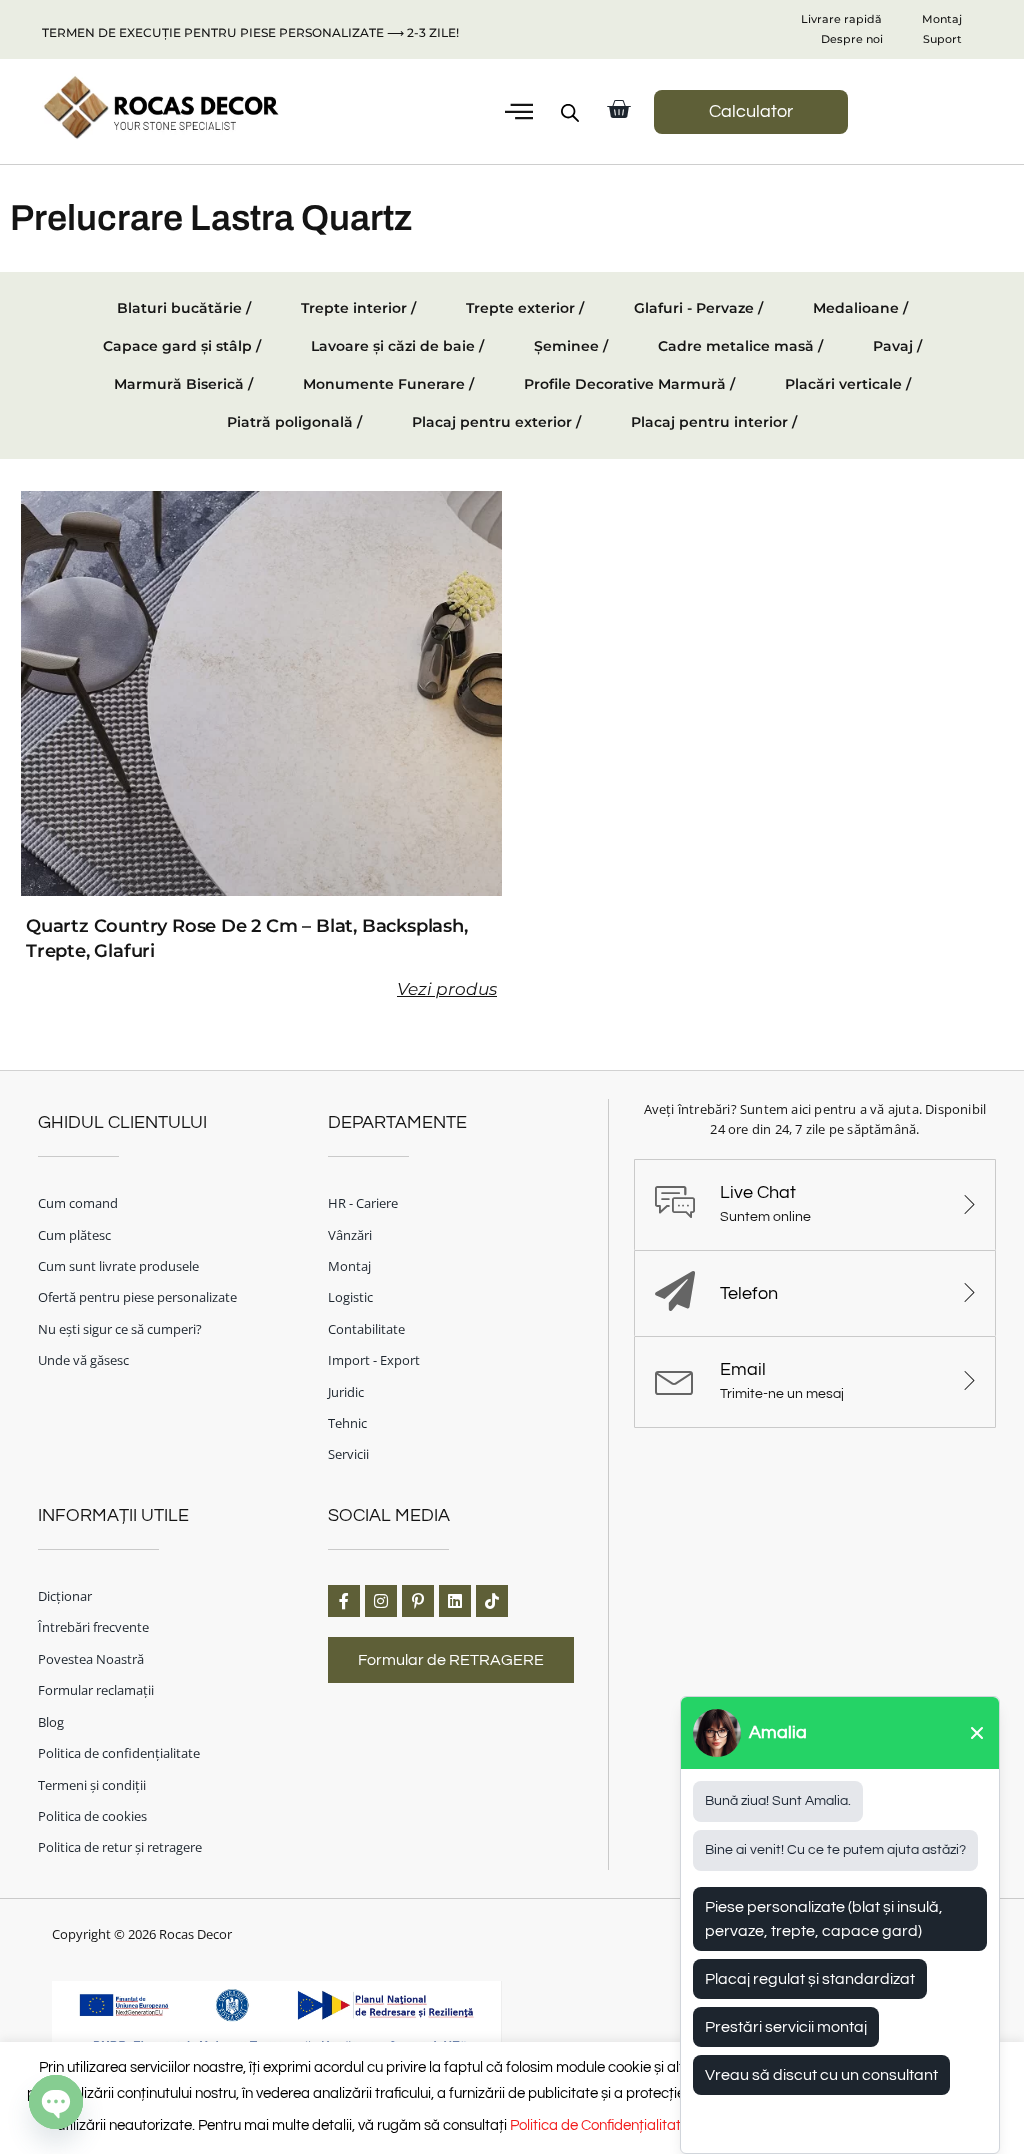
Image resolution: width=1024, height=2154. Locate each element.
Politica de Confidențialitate (599, 2125)
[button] (519, 112)
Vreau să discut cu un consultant (821, 2075)
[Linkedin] (455, 1601)
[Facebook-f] (344, 1601)
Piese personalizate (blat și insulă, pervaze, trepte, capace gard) (824, 1919)
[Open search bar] (570, 113)
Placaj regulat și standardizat (810, 1979)
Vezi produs (447, 989)
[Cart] (618, 109)
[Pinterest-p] (418, 1601)
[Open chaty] (56, 2102)
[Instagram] (381, 1601)
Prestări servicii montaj (786, 2027)
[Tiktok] (492, 1601)
